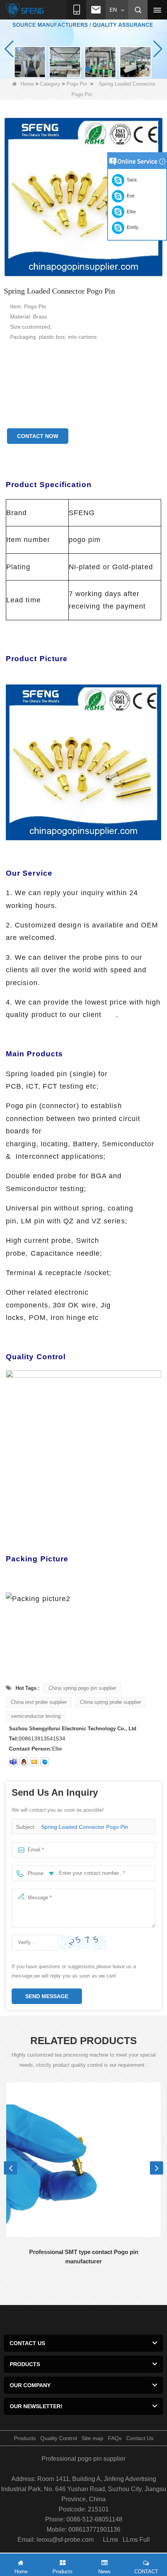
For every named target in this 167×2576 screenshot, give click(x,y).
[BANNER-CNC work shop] (83, 49)
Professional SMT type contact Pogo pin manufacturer (84, 2257)
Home (27, 84)
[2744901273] (24, 1762)
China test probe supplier (39, 1702)
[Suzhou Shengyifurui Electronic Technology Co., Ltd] (25, 10)
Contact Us (140, 2438)
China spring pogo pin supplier (82, 1688)
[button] (79, 69)
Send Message (47, 1996)
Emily (131, 227)
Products (25, 2438)
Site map (92, 2438)
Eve (130, 196)
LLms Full (136, 2540)
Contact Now (38, 436)
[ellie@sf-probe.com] (34, 1762)
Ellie (130, 212)
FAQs (115, 2438)
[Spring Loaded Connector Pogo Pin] (83, 197)
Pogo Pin (77, 84)
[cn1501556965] (45, 1762)
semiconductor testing (36, 1716)
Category (50, 84)
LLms (110, 2540)
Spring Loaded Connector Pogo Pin (85, 1827)
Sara (130, 180)
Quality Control (59, 2438)
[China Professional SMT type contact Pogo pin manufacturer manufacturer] (83, 2160)
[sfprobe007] (13, 1762)
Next (157, 2168)
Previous (10, 2168)
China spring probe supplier (110, 1702)
